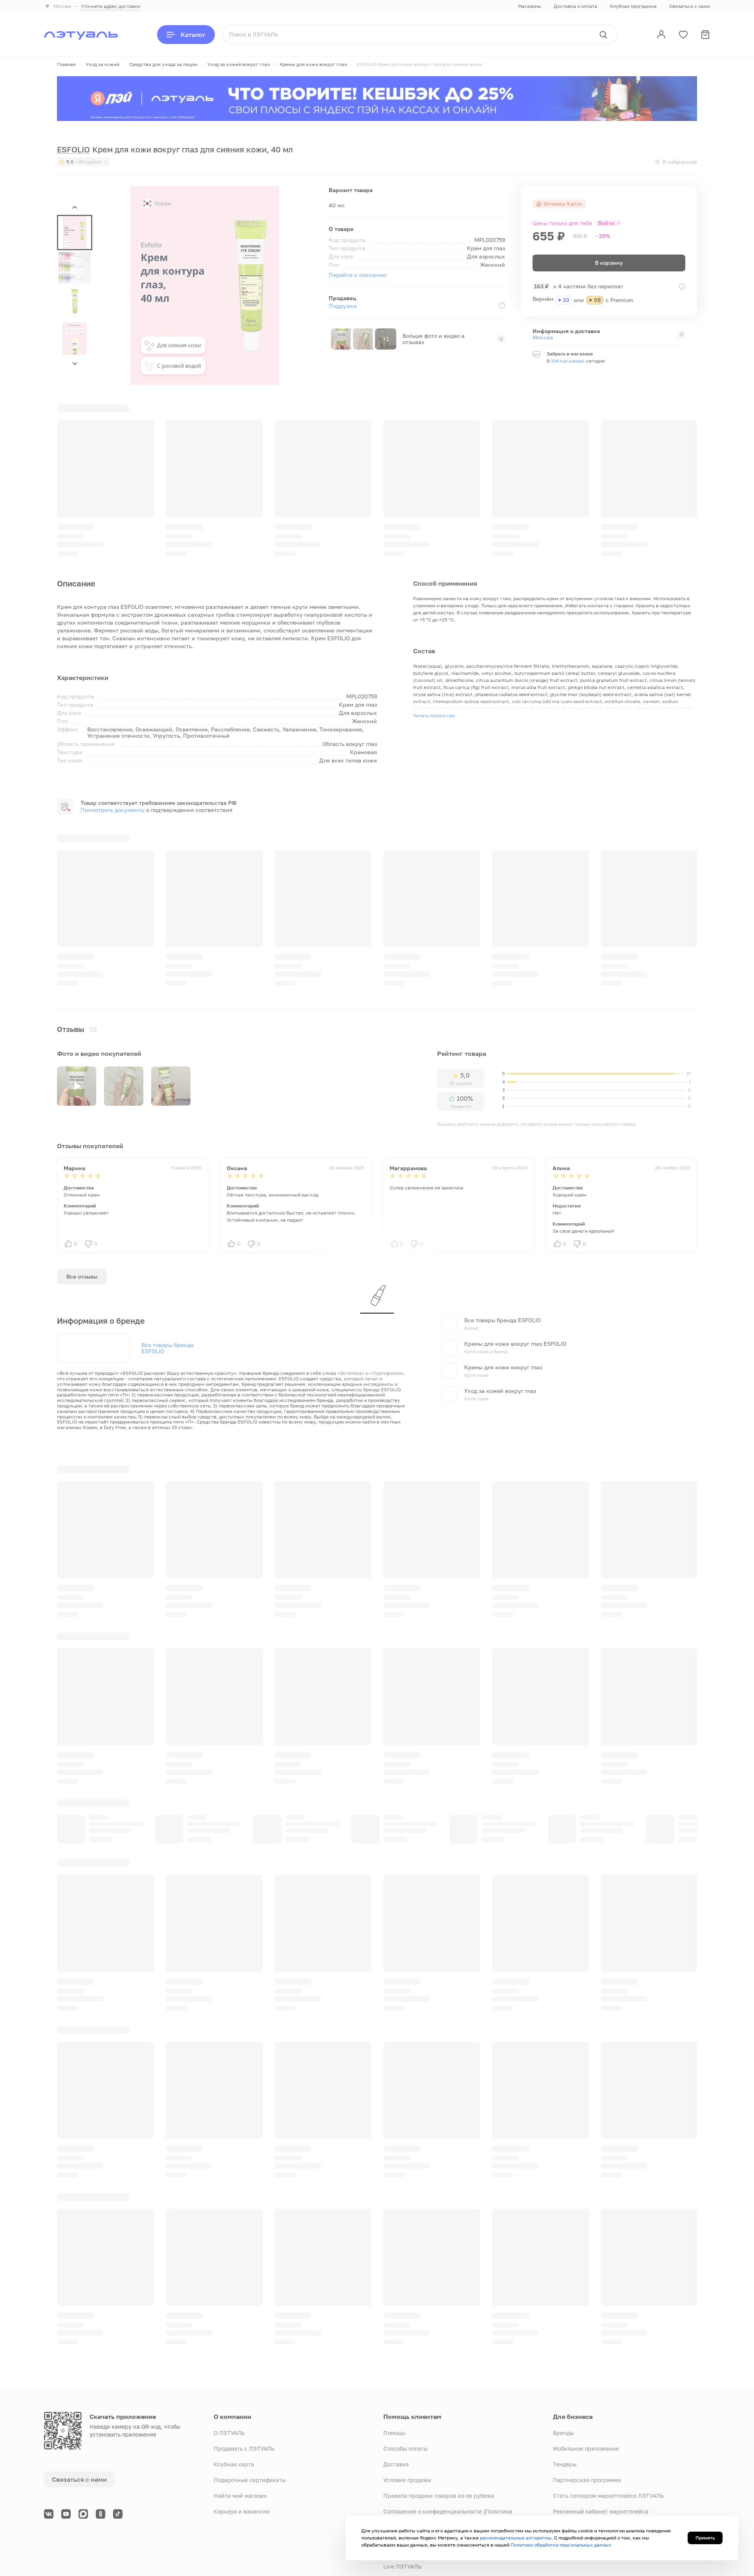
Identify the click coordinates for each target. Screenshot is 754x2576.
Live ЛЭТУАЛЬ (402, 2487)
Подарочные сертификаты (250, 2400)
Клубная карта (234, 2385)
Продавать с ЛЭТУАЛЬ (244, 2369)
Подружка (343, 306)
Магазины (530, 6)
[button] (75, 233)
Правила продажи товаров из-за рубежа (439, 2416)
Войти (606, 223)
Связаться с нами (690, 6)
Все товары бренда (167, 1226)
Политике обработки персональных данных (561, 2545)
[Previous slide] (666, 682)
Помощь (394, 2353)
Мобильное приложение (586, 2369)
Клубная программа (633, 6)
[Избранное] (683, 35)
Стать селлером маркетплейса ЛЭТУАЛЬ (608, 2416)
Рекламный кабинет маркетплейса (601, 2432)
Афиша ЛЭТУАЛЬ (406, 2502)
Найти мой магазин (240, 2416)
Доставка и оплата (576, 6)
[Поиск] (603, 35)
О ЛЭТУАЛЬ (229, 2353)
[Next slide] (75, 363)
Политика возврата (410, 2455)
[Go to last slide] (75, 208)
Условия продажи (407, 2400)
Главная (66, 64)
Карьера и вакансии (242, 2432)
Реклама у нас (573, 2463)
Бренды (563, 2353)
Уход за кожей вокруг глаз (239, 64)
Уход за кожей (102, 64)
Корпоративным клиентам (589, 2447)
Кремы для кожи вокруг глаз (313, 64)
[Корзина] (705, 35)
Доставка (396, 2385)
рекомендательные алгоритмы (516, 2538)
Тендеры (565, 2385)
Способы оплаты (405, 2369)
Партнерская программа (587, 2400)
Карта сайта (117, 2549)
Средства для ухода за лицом (163, 64)
